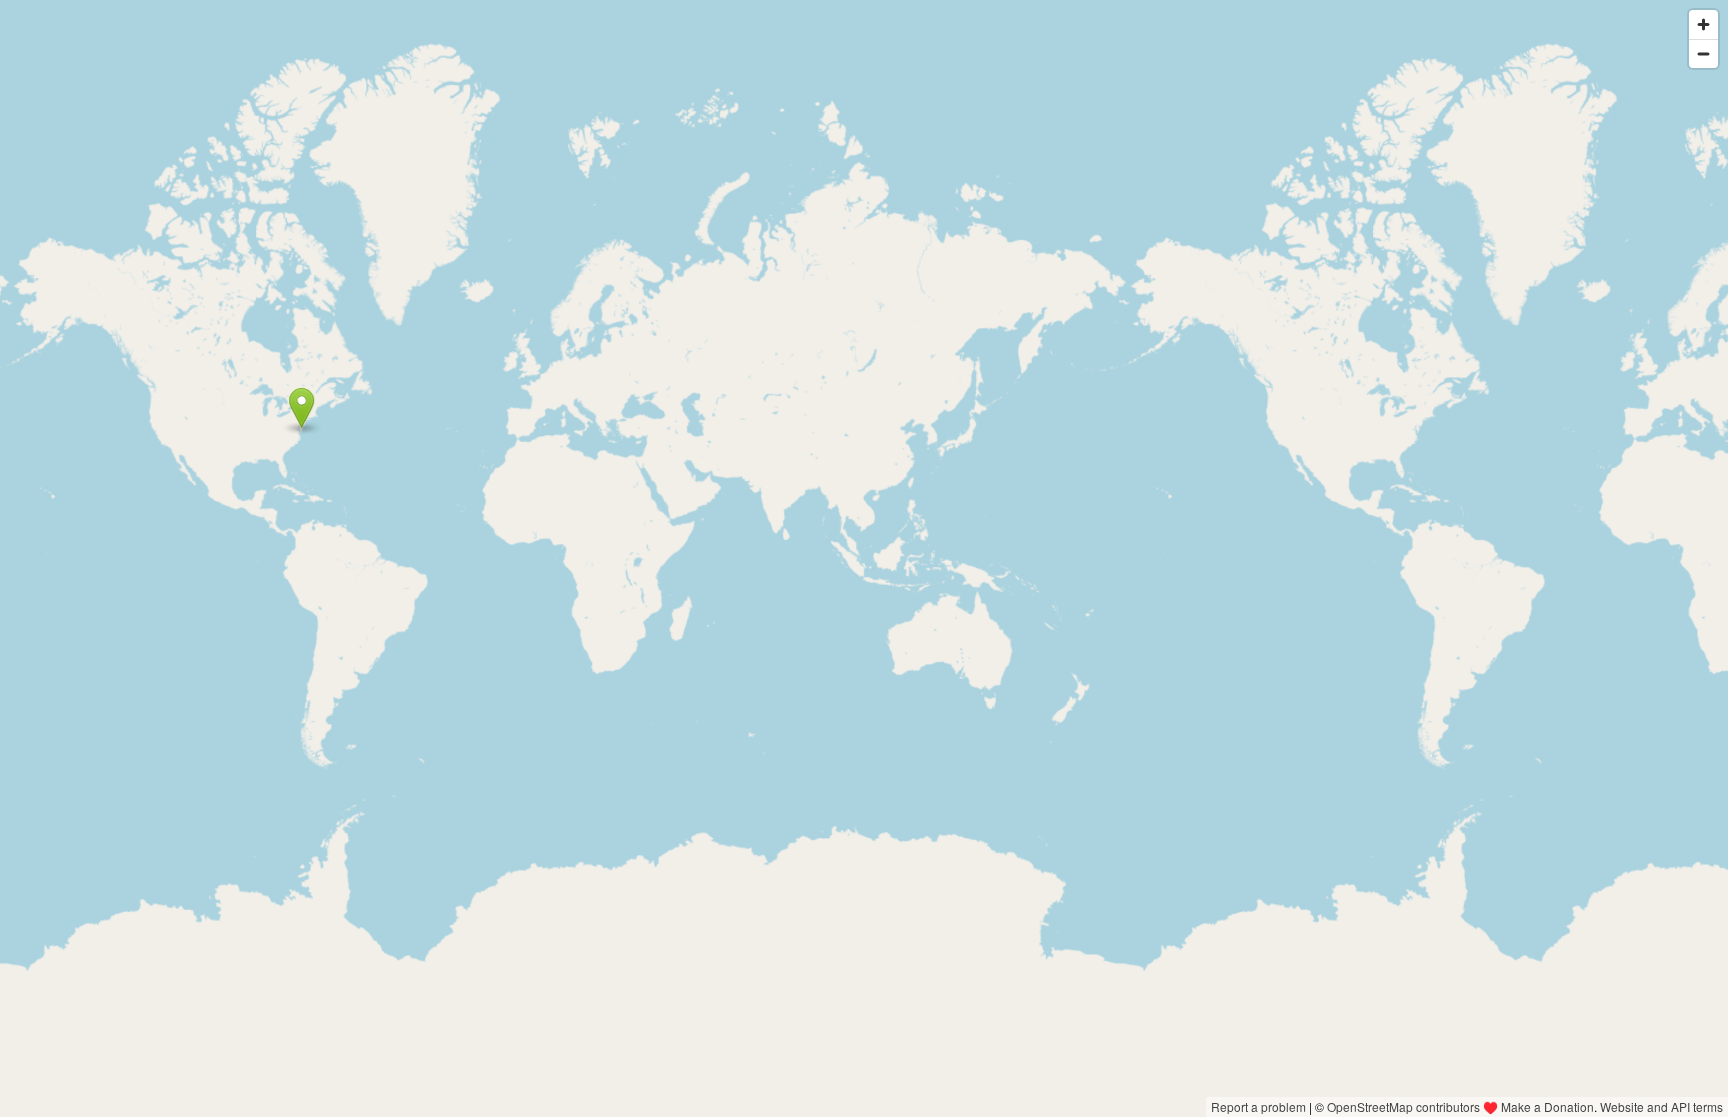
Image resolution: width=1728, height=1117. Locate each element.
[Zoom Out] (1703, 53)
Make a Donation (1547, 1106)
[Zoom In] (1703, 24)
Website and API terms (1661, 1106)
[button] (301, 408)
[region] (864, 558)
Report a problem (1258, 1106)
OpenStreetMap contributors (1403, 1106)
